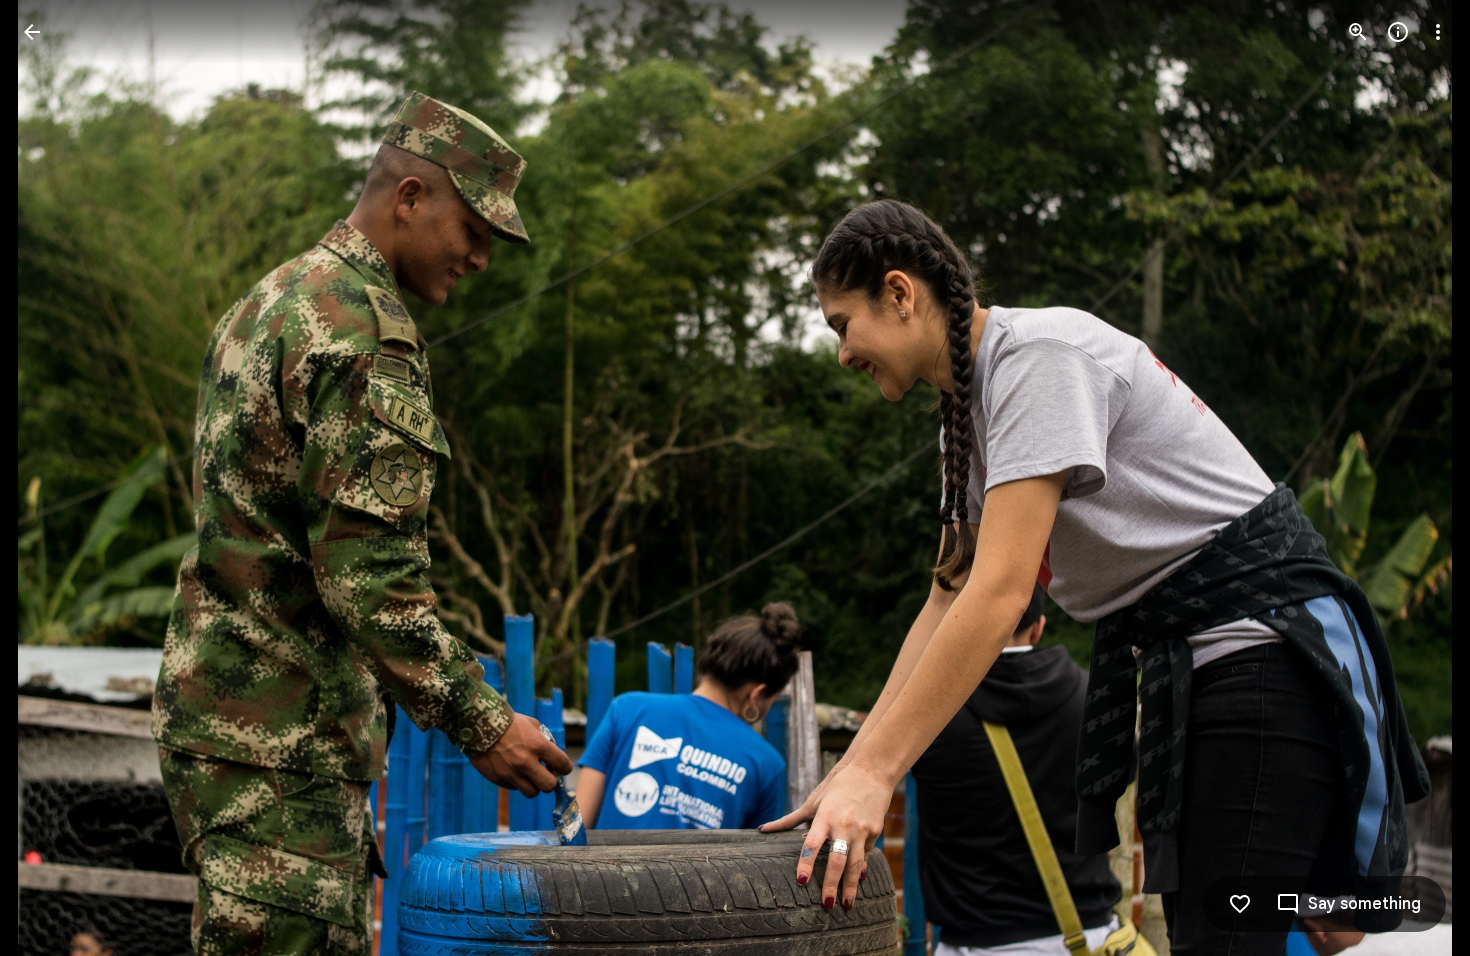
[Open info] (1398, 32)
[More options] (1438, 32)
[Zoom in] (1358, 32)
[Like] (1240, 904)
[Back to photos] (32, 32)
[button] (56, 478)
